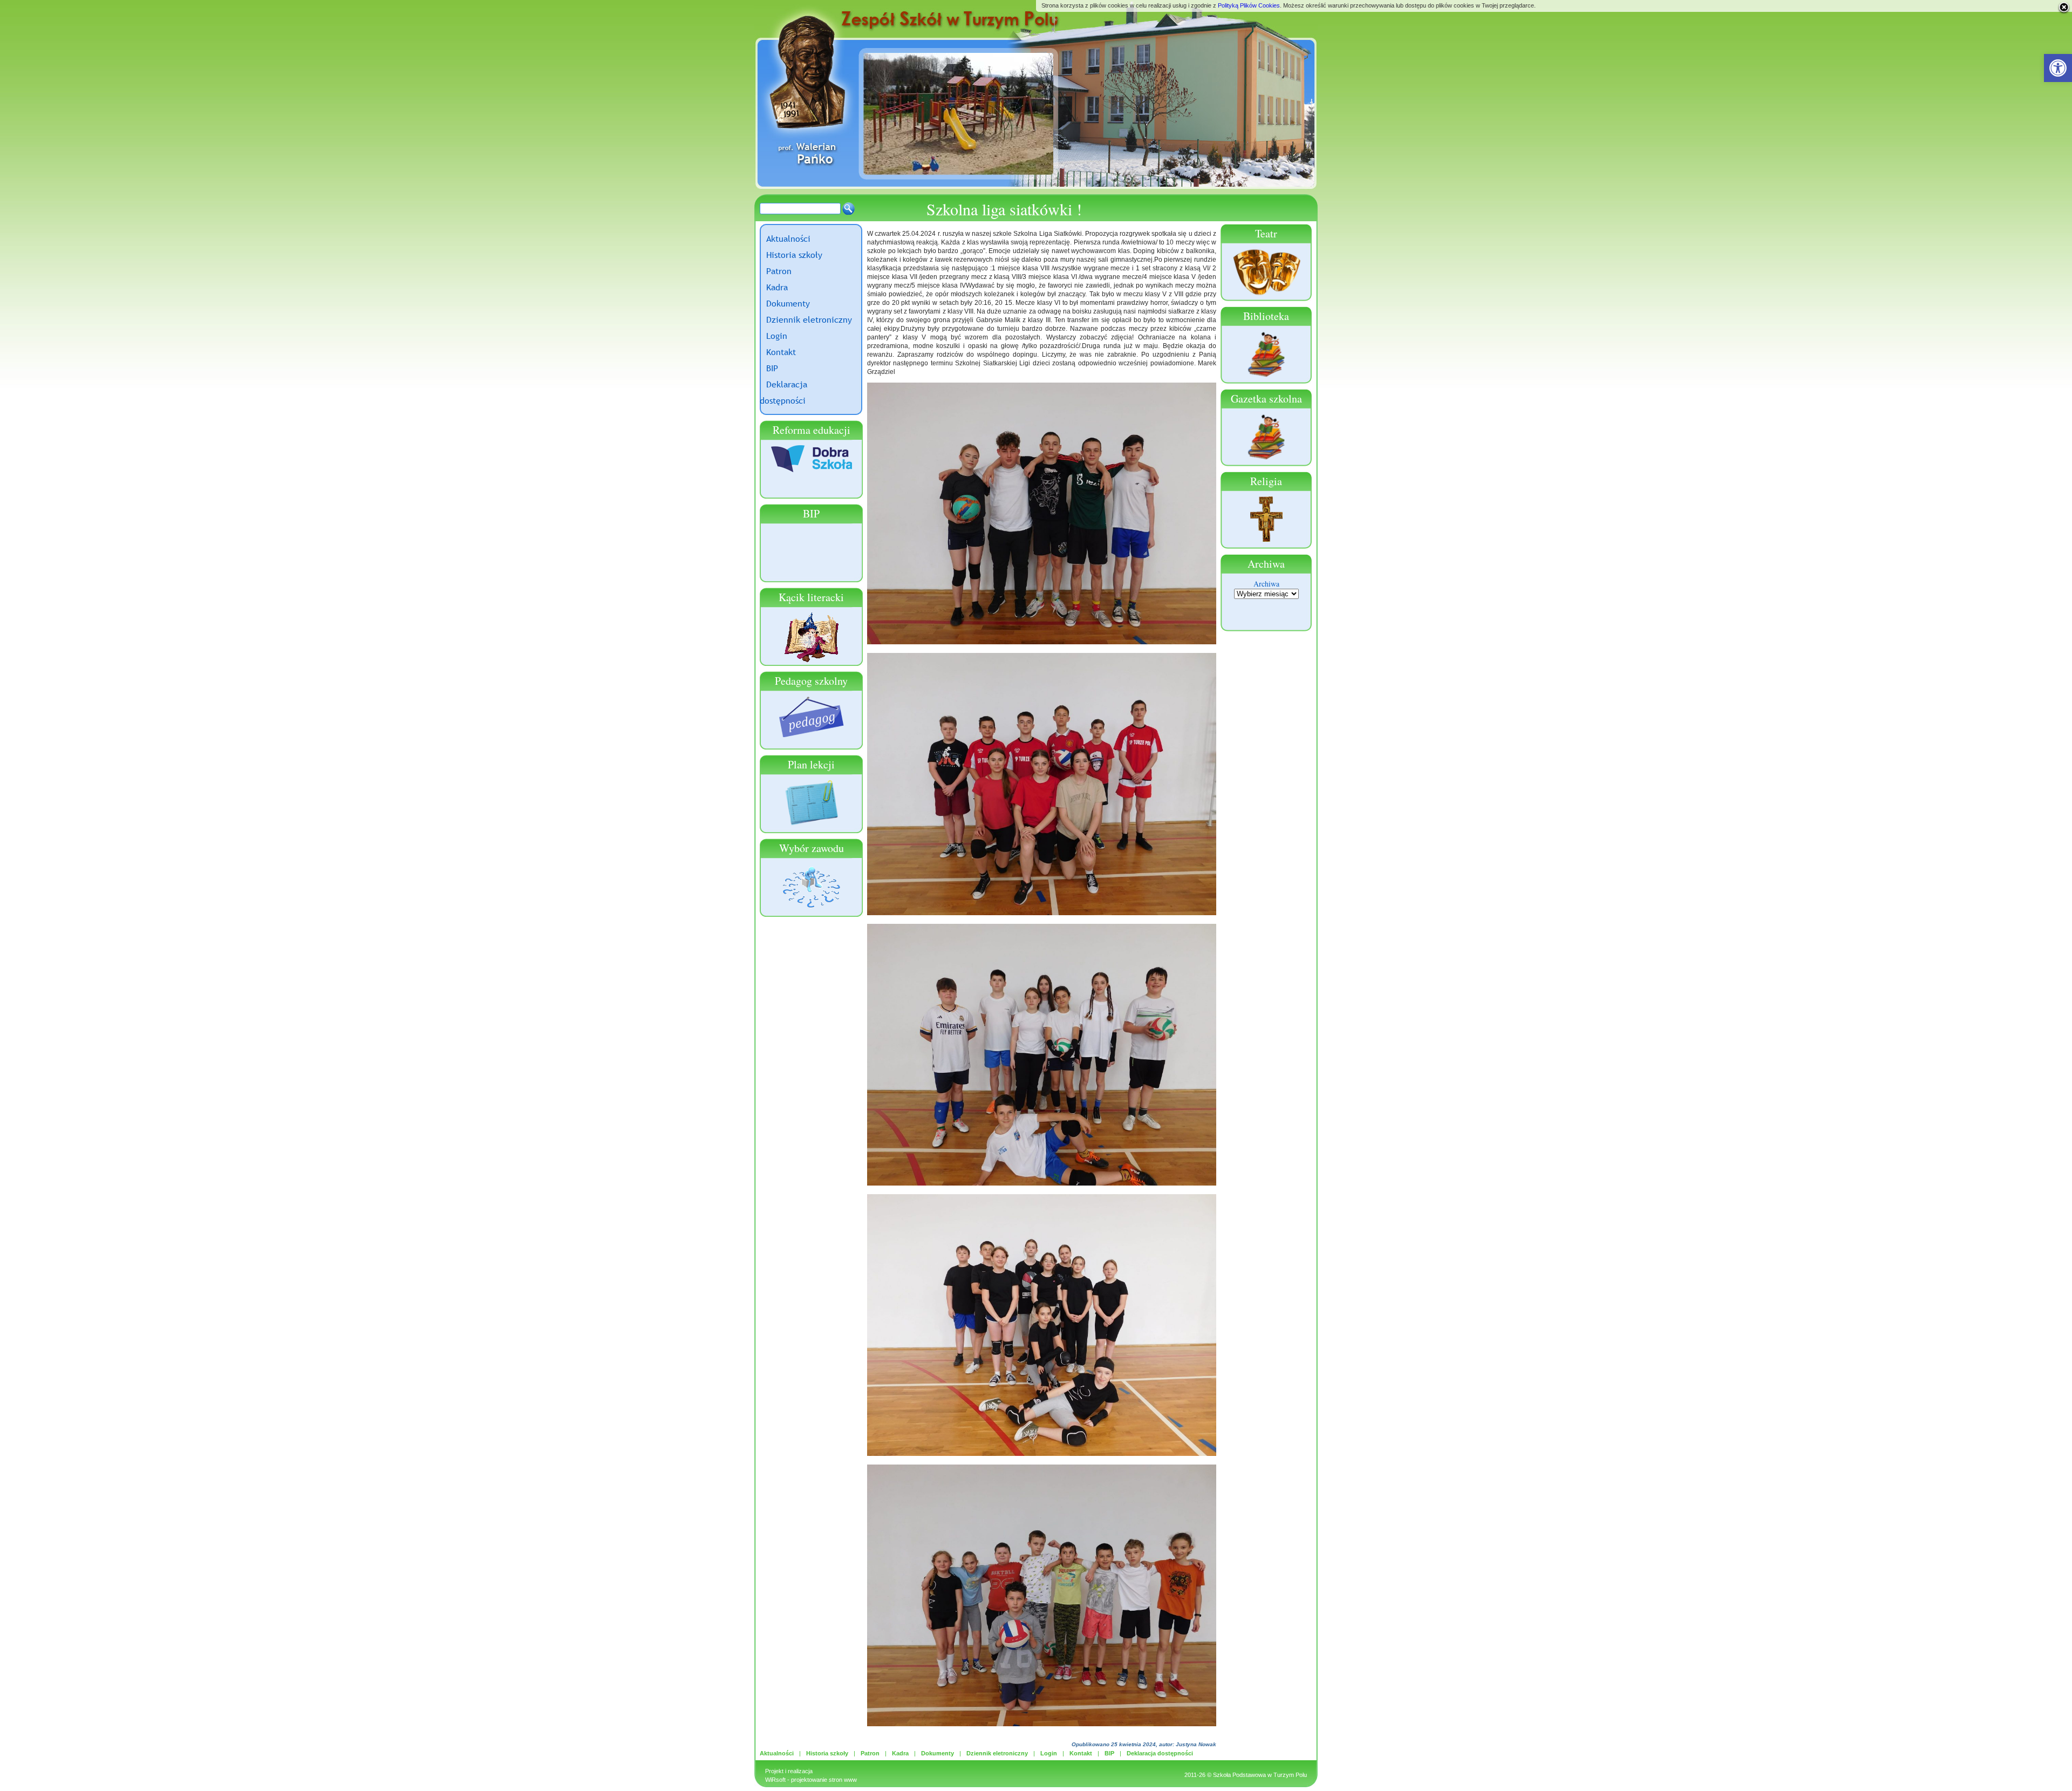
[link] (2058, 68)
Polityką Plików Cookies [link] (1249, 5)
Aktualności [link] (788, 239)
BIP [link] (772, 368)
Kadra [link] (777, 287)
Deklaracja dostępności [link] (1160, 1753)
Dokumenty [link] (788, 303)
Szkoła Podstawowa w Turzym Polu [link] (1260, 1775)
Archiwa (1266, 584)
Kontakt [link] (781, 352)
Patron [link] (779, 271)
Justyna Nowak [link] (1196, 1744)
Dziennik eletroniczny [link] (809, 319)
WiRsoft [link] (775, 1780)
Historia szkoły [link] (794, 255)
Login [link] (777, 336)
